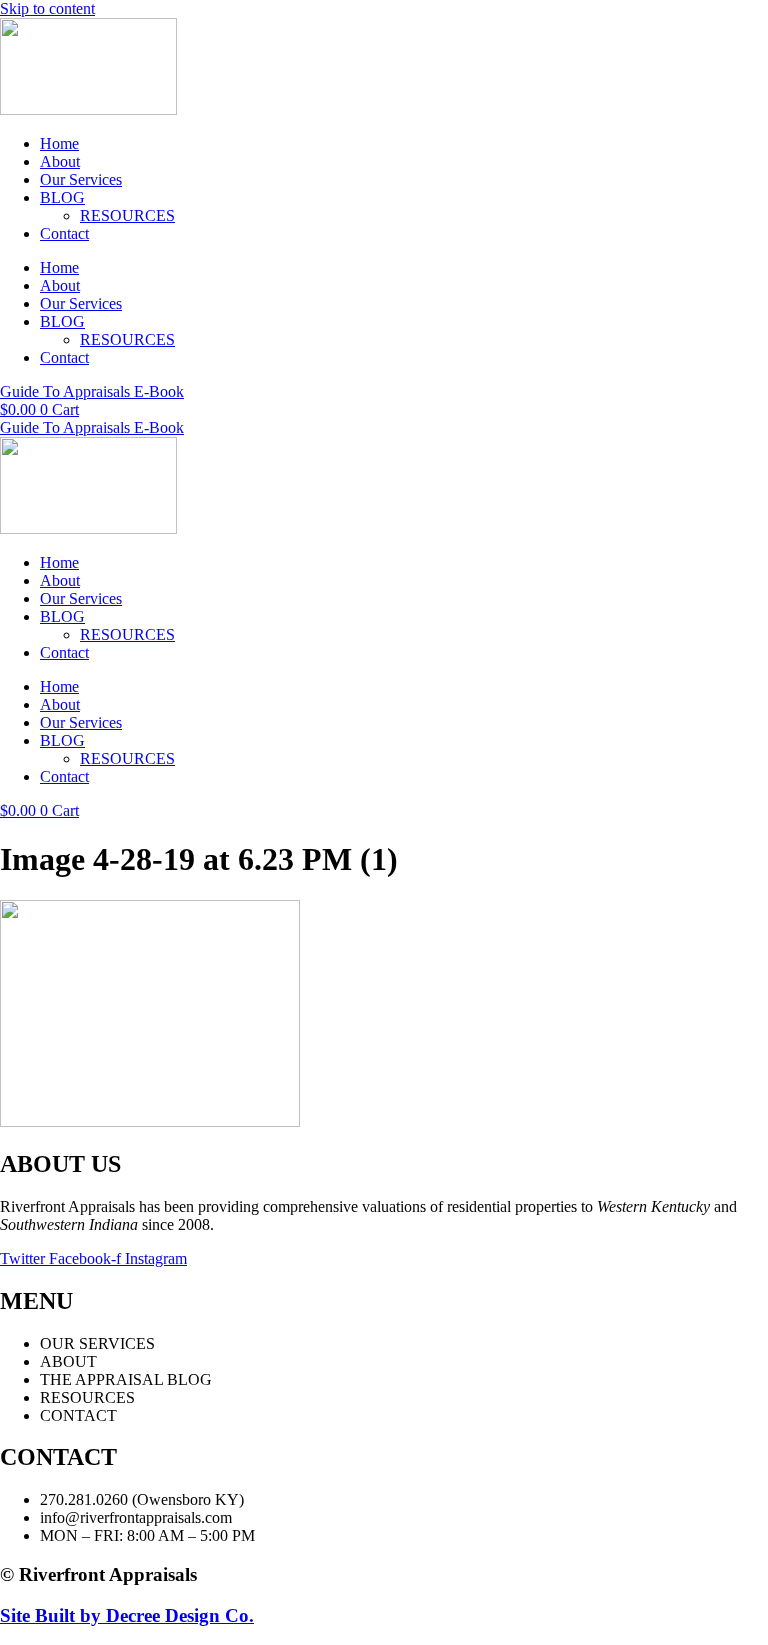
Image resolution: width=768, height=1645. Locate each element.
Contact (64, 233)
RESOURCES (127, 215)
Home (59, 143)
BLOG (62, 197)
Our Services (81, 179)
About (60, 161)
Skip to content (47, 8)
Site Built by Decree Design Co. (127, 1615)
